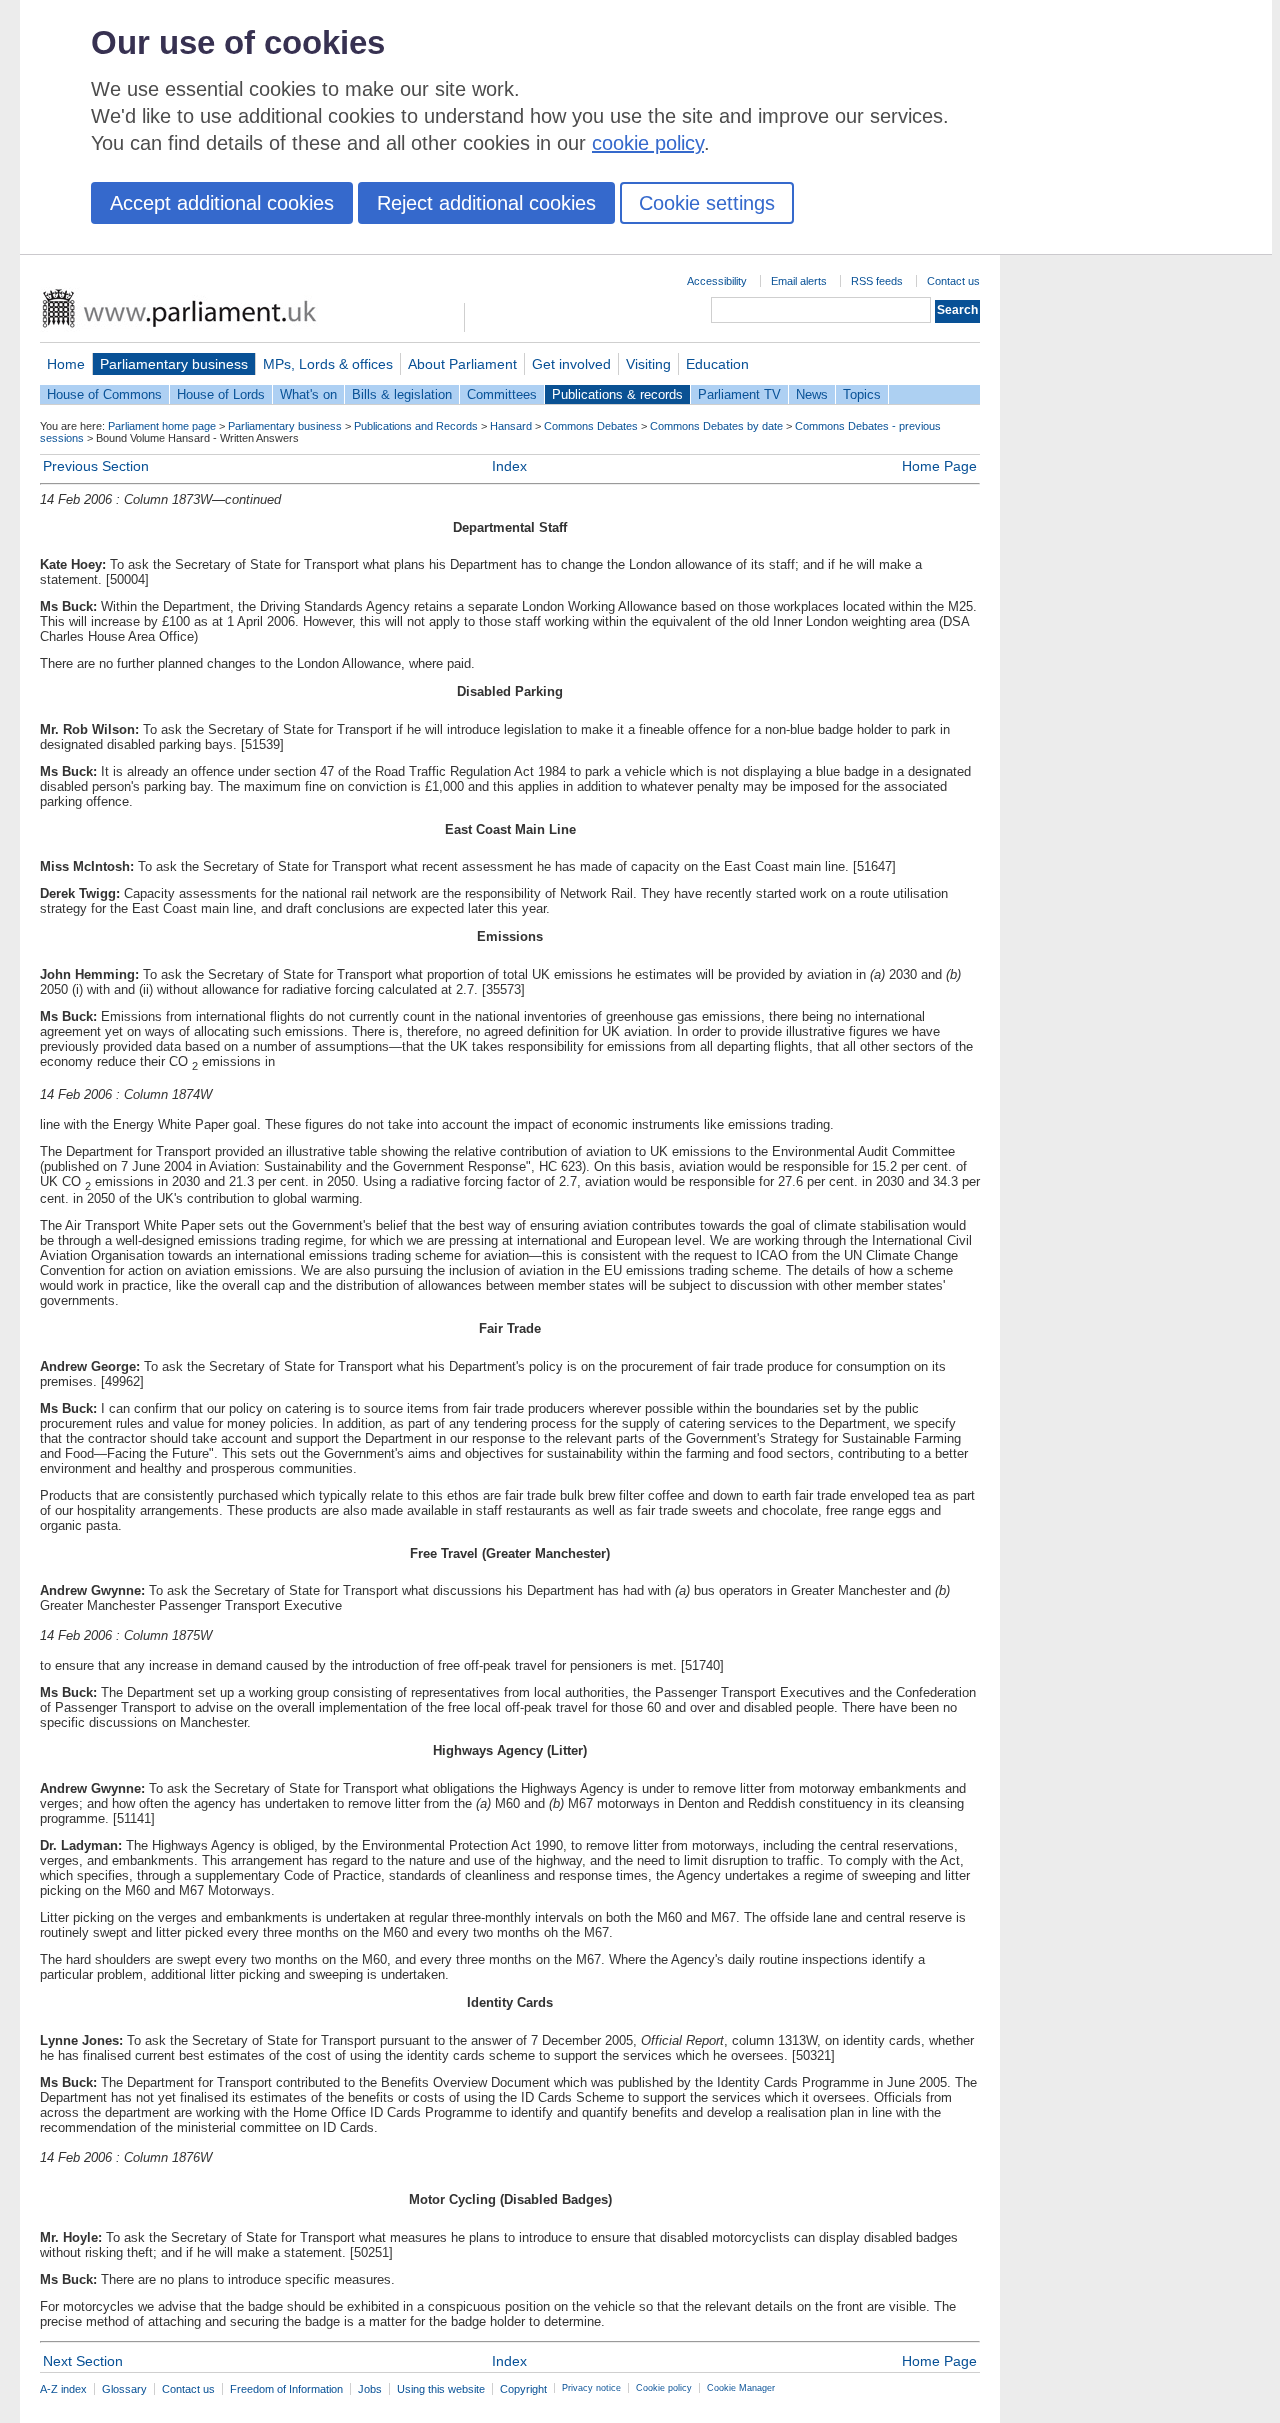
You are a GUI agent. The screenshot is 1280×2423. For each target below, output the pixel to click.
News (812, 394)
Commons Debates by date (716, 426)
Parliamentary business (174, 364)
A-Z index (63, 2389)
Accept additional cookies (222, 203)
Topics (862, 394)
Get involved (571, 364)
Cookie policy (664, 2388)
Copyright (523, 2389)
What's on (308, 394)
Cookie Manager (741, 2388)
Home (66, 364)
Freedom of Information (286, 2389)
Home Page (939, 466)
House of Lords (221, 394)
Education (717, 364)
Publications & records (617, 394)
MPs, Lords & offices (328, 364)
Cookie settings (707, 203)
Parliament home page (162, 426)
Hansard (511, 426)
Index (509, 466)
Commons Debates (591, 426)
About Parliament (462, 364)
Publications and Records (416, 426)
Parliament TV (739, 394)
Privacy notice (591, 2388)
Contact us (953, 281)
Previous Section (96, 466)
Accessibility (717, 281)
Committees (502, 394)
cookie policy (648, 143)
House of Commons (104, 394)
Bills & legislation (402, 394)
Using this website (441, 2389)
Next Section (83, 2361)
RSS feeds (877, 281)
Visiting (648, 364)
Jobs (370, 2389)
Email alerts (799, 281)
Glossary (124, 2389)
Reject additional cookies (486, 203)
